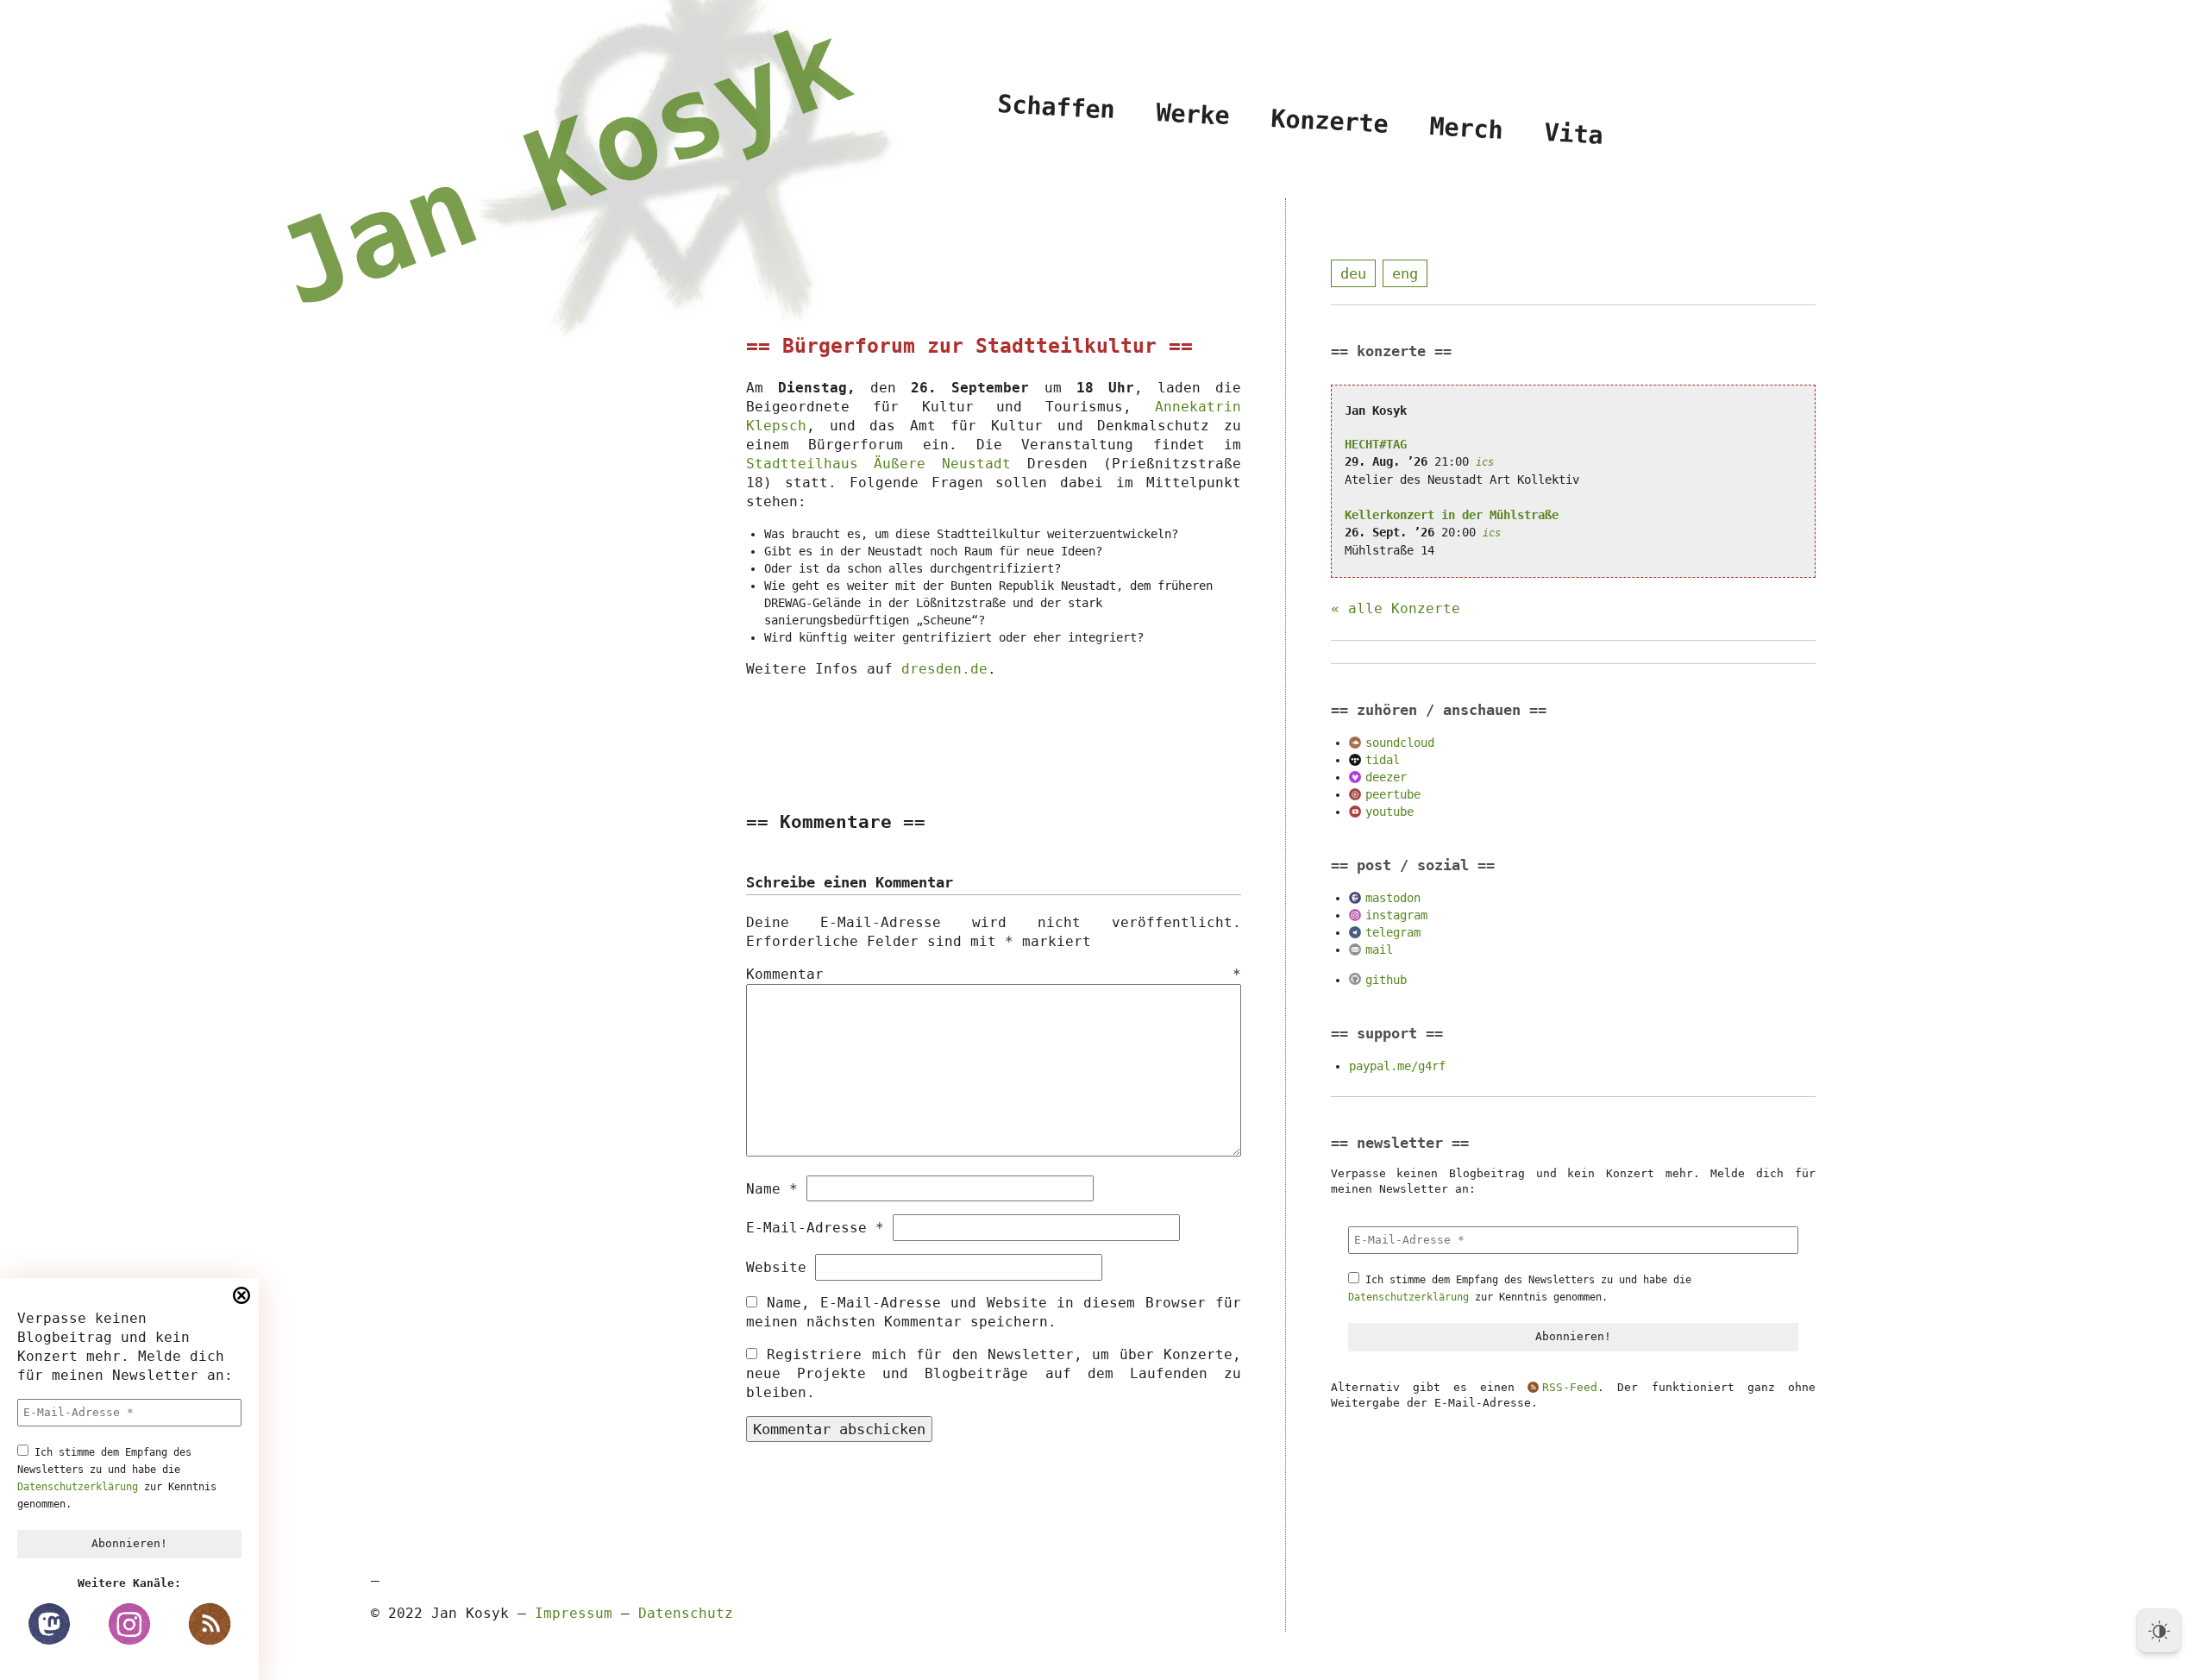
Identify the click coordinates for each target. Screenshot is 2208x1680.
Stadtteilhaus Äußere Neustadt (878, 464)
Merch (1467, 128)
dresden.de (944, 669)
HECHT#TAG (1376, 444)
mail (1379, 950)
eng (1405, 273)
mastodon (1393, 898)
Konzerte (1330, 121)
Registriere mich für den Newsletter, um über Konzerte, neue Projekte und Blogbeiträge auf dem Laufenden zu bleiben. (994, 1373)
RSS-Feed (1570, 1387)
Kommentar (994, 974)
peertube (1393, 794)
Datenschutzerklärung (78, 1487)
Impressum (574, 1613)
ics (1485, 462)
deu (1353, 273)
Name (772, 1189)
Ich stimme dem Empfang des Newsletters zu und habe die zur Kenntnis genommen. (117, 1478)
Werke (1193, 114)
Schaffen (1057, 107)
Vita (1573, 134)
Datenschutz (686, 1613)
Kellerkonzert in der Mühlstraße (1452, 515)
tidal (1383, 760)
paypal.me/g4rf (1397, 1066)
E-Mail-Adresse (815, 1228)
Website (776, 1267)
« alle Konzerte (1396, 608)
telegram (1393, 932)
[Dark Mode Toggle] (2159, 1631)
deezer (1386, 777)
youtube (1389, 812)
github (1386, 980)
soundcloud (1400, 743)
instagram (1396, 915)
